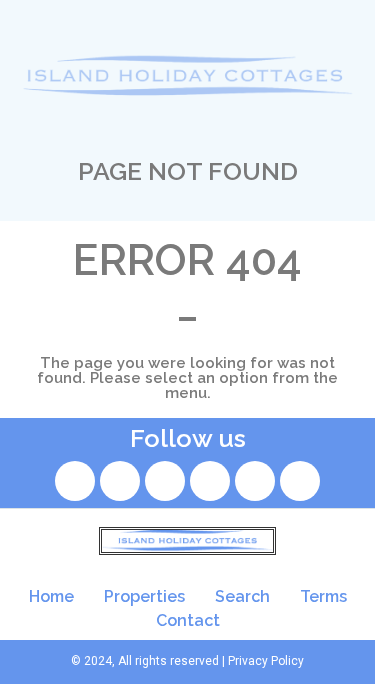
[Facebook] (75, 481)
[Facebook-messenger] (300, 481)
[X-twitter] (165, 481)
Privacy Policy (266, 661)
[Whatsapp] (255, 481)
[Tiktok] (210, 481)
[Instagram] (120, 481)
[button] (188, 19)
